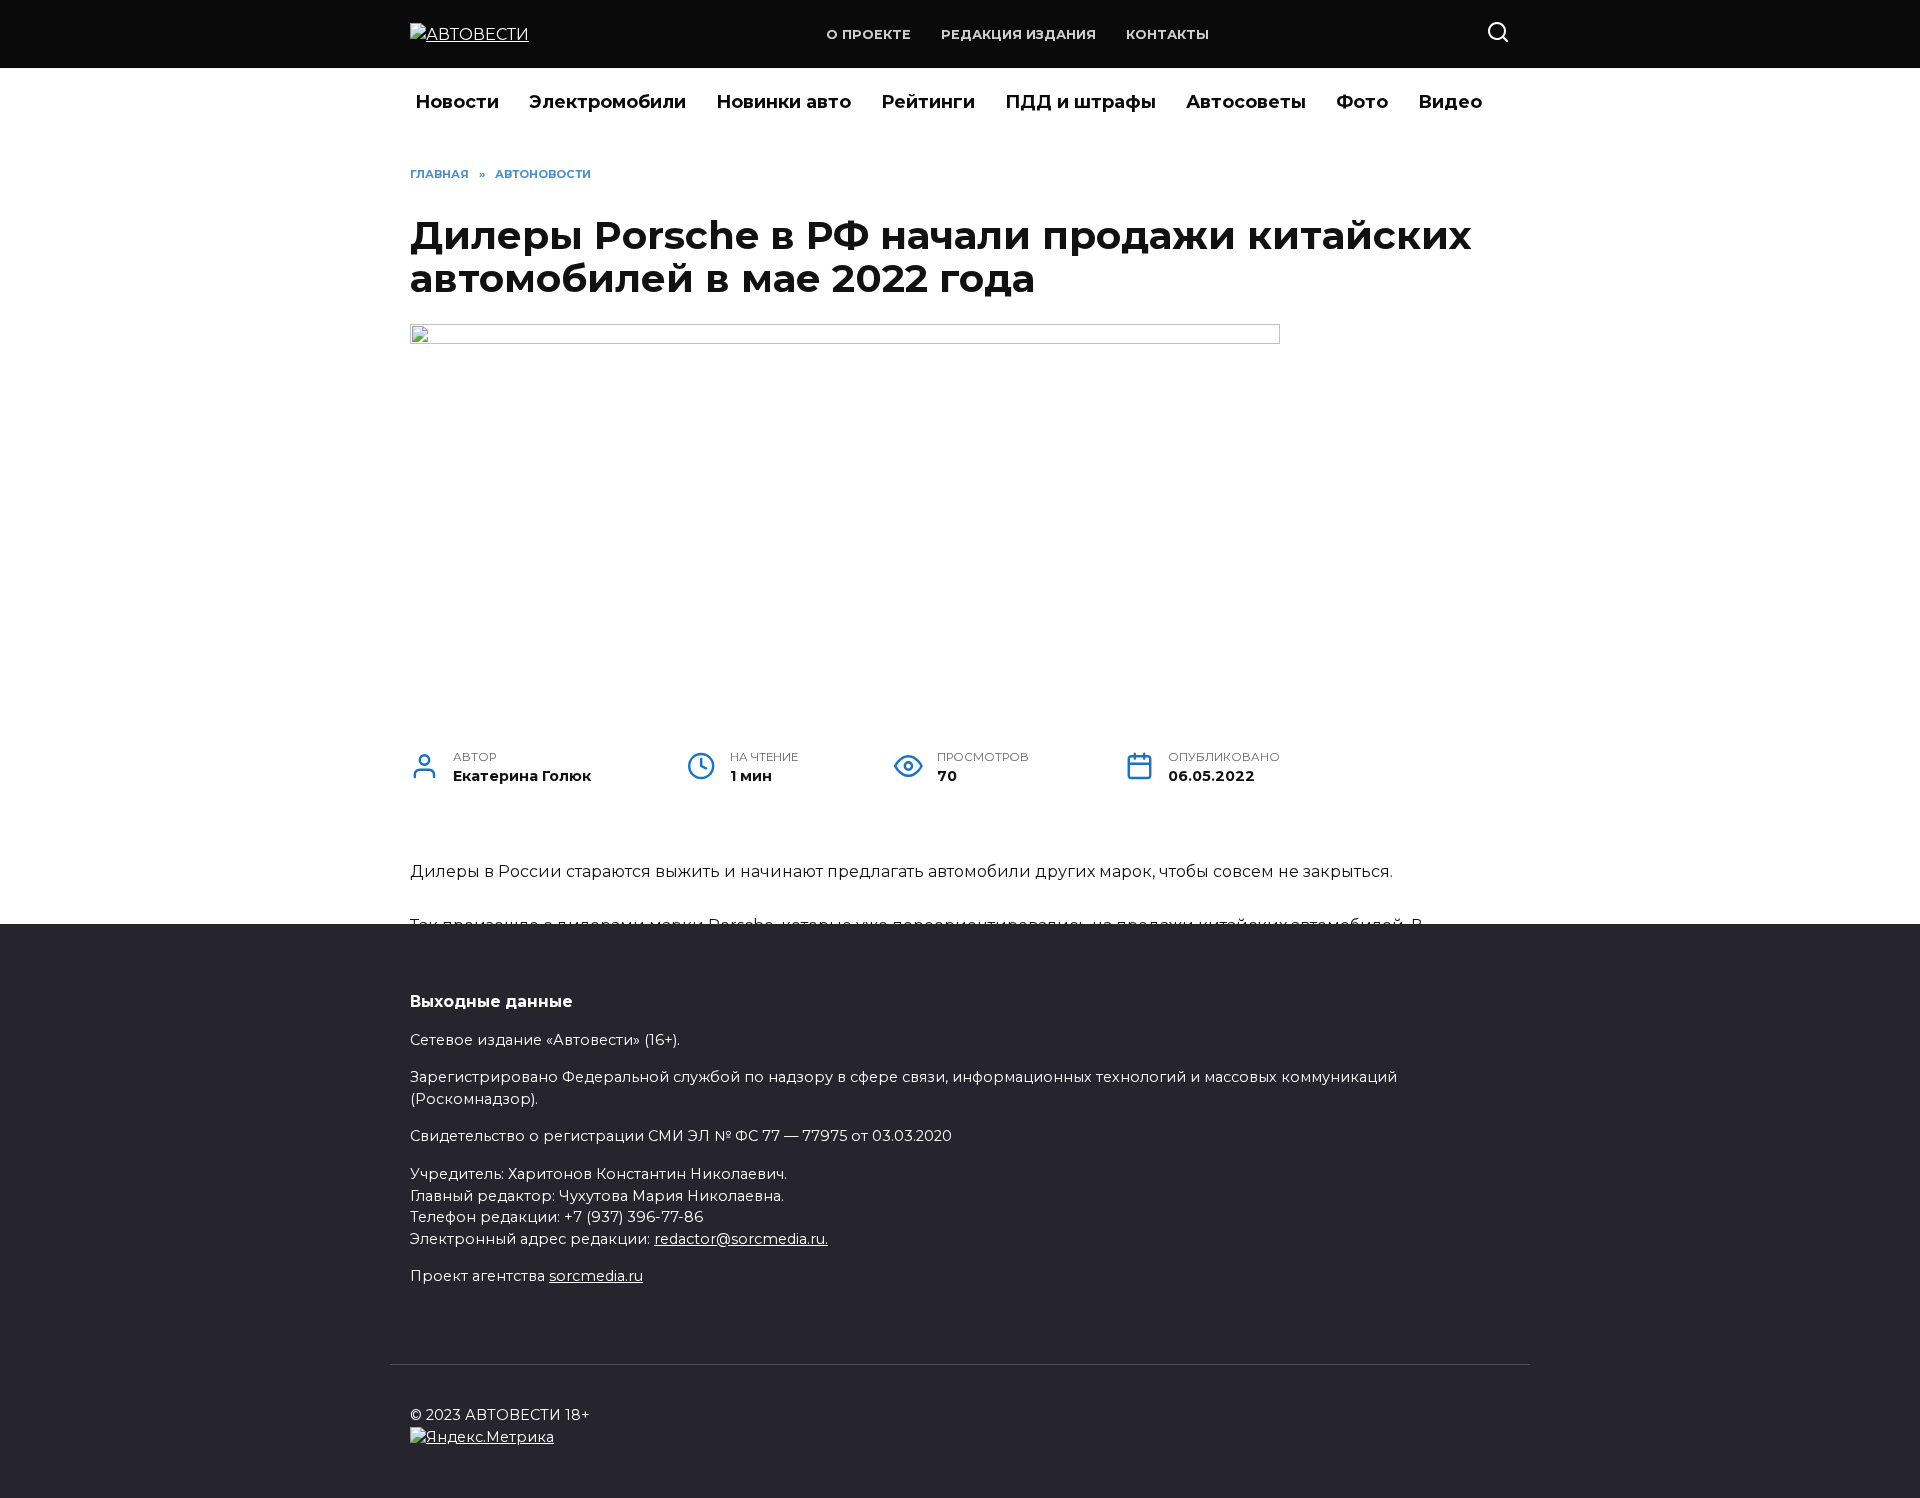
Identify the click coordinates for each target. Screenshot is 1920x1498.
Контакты (1167, 34)
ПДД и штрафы (1080, 102)
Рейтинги (928, 102)
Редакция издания (1018, 34)
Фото (1362, 102)
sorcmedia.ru (596, 1276)
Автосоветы (1246, 102)
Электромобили (607, 102)
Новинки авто (783, 102)
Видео (1450, 102)
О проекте (868, 34)
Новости (457, 102)
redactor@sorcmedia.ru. (741, 1239)
